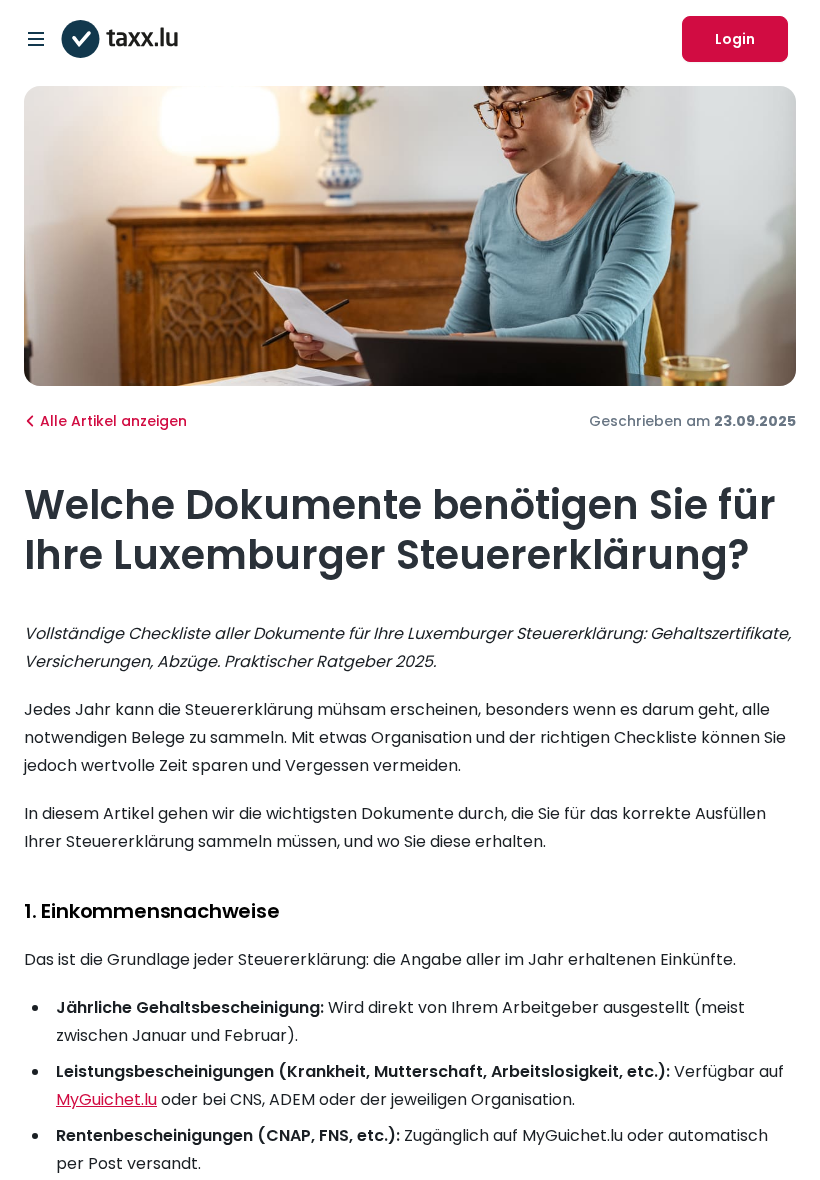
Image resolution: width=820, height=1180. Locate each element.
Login (735, 39)
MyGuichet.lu (106, 1099)
